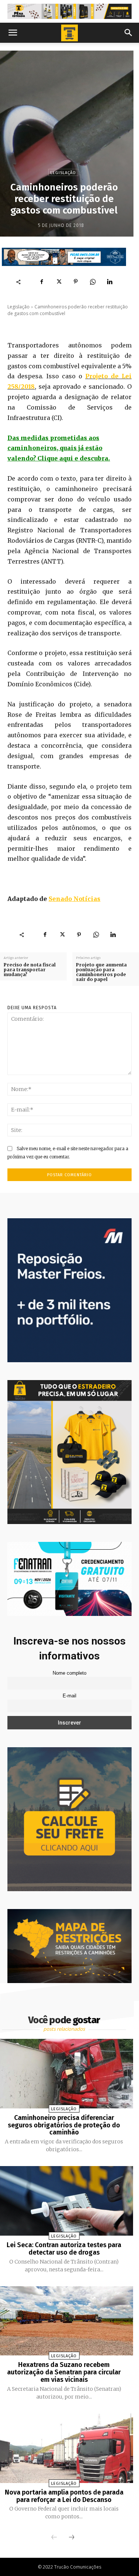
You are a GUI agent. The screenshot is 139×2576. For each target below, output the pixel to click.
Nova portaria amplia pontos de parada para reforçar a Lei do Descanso (64, 2496)
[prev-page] (54, 2538)
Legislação (63, 173)
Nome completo (69, 1673)
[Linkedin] (110, 282)
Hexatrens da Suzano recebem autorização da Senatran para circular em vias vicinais (64, 2372)
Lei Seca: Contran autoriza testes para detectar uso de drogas (64, 2249)
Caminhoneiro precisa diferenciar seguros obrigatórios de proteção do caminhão (64, 2125)
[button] (13, 33)
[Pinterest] (76, 282)
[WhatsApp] (93, 282)
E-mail (69, 1696)
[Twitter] (59, 282)
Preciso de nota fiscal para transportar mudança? (30, 970)
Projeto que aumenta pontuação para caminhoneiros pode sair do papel (101, 972)
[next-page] (72, 2538)
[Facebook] (42, 282)
